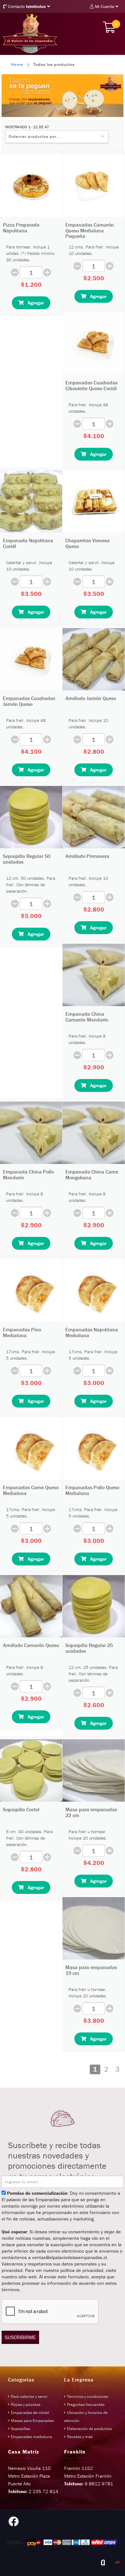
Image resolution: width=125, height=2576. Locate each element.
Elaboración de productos (89, 2429)
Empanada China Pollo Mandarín (28, 1175)
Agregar (34, 303)
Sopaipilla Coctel (21, 1809)
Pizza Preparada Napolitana (21, 228)
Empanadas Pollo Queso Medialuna (92, 1490)
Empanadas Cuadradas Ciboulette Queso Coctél (92, 385)
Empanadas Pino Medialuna (22, 1332)
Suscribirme (20, 2337)
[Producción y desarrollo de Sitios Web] (103, 2562)
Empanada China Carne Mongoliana (92, 1175)
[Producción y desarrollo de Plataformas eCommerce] (117, 2562)
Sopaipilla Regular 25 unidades (89, 1648)
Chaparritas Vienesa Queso (88, 543)
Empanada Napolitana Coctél (28, 543)
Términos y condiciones (88, 2396)
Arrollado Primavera (87, 856)
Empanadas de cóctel (30, 2413)
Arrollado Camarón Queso (31, 1645)
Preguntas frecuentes (86, 2405)
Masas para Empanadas (32, 2421)
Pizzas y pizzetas (26, 2405)
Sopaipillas (21, 2429)
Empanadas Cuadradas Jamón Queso (29, 701)
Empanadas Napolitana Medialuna (92, 1332)
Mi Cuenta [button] (104, 6)
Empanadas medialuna (31, 2437)
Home (17, 64)
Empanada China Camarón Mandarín (87, 1017)
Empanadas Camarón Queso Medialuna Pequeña (90, 230)
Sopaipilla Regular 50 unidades (27, 859)
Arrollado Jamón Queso (91, 698)
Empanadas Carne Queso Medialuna (31, 1490)
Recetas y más (80, 2437)
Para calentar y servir (29, 2396)
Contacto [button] (26, 6)
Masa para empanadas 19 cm (91, 1970)
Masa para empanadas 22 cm (91, 1812)
